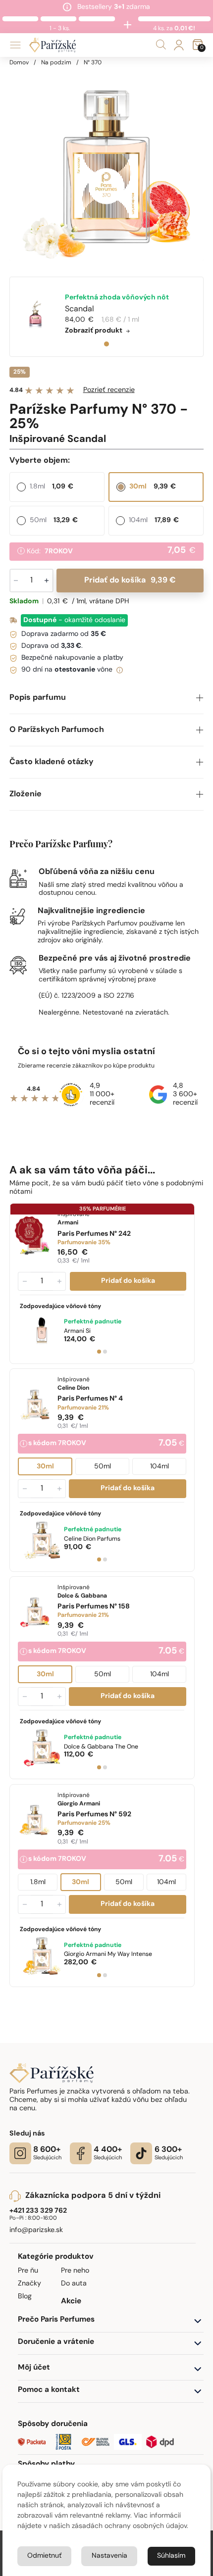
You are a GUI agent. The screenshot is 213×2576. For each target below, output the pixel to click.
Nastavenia (109, 2556)
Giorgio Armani (108, 1954)
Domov (19, 63)
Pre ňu (28, 2271)
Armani (77, 1331)
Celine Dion (92, 1539)
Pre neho (75, 2271)
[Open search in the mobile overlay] (161, 45)
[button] (107, 698)
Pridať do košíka (130, 581)
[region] (107, 164)
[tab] (106, 344)
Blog (25, 2297)
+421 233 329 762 (38, 2211)
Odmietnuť (44, 2556)
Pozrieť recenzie (109, 390)
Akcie (71, 2302)
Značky (29, 2284)
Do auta (74, 2284)
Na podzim (56, 63)
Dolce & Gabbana (101, 1747)
